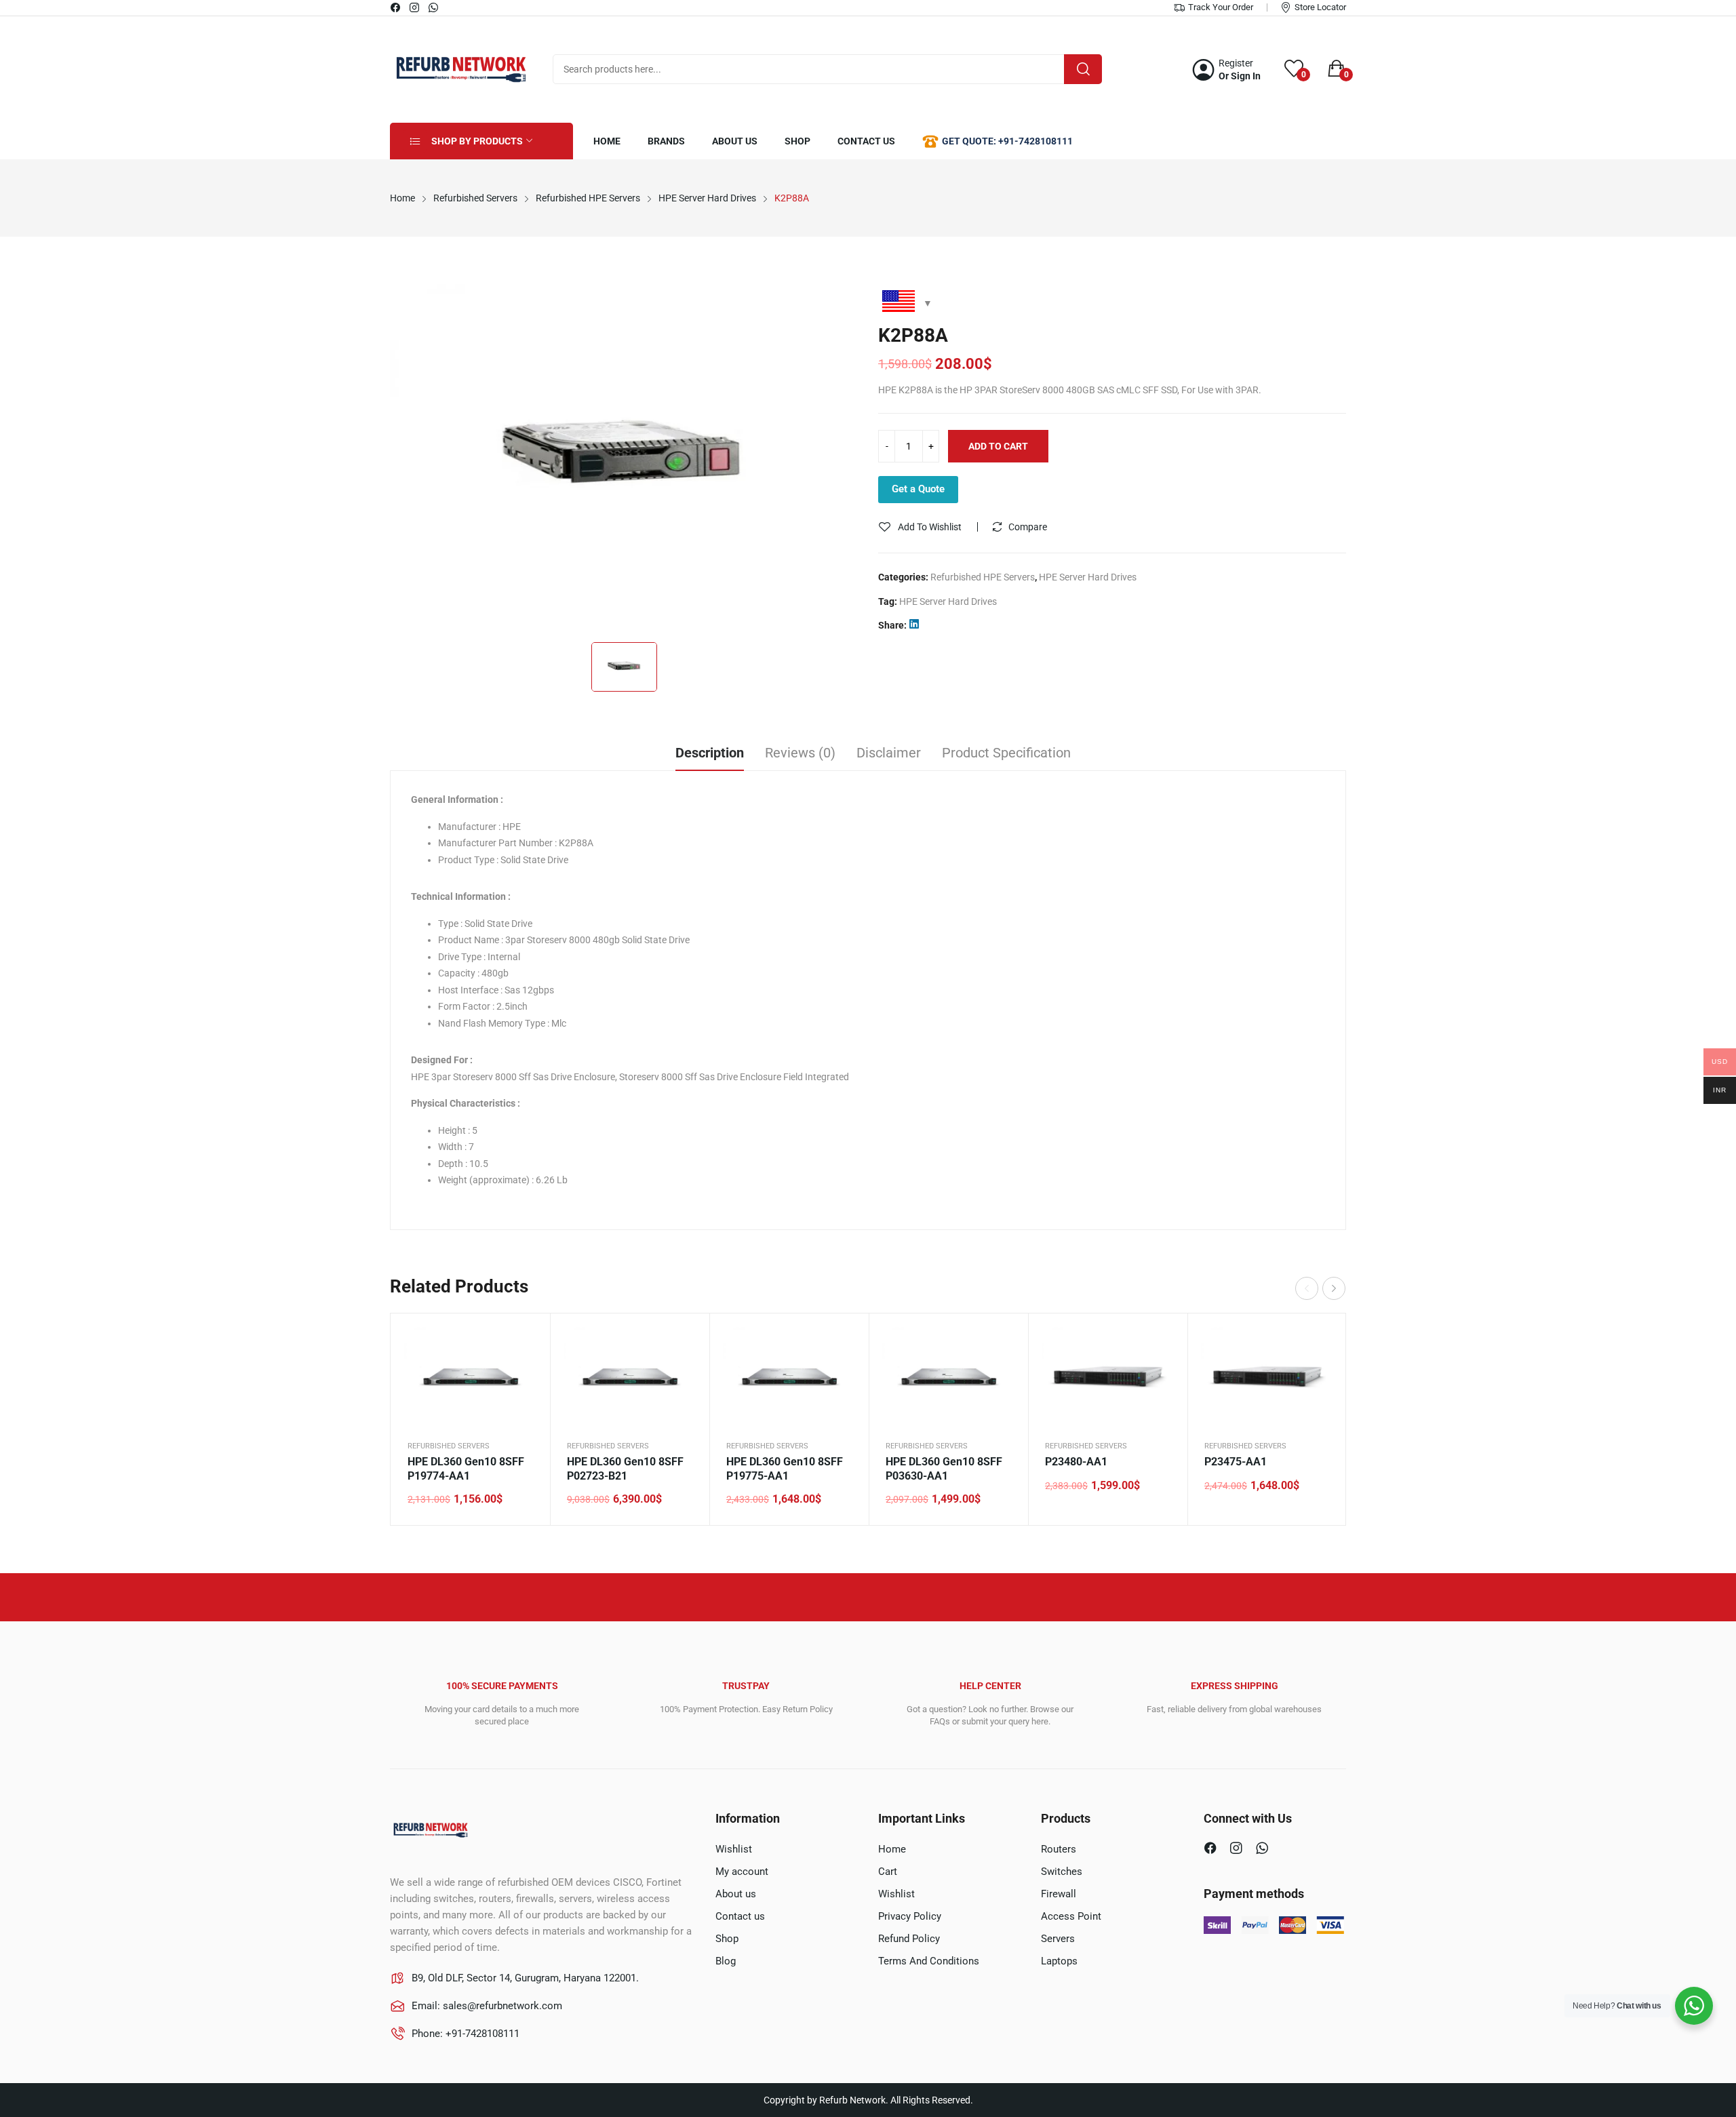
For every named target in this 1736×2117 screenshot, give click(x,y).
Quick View (523, 1341)
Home (892, 1849)
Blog (726, 1961)
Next (1334, 1288)
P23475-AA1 (1236, 1462)
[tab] (710, 755)
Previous (1307, 1288)
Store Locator (1320, 7)
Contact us (740, 1916)
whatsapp (434, 7)
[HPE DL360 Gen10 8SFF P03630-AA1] (948, 1377)
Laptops (1059, 1961)
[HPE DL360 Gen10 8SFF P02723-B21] (630, 1377)
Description (710, 753)
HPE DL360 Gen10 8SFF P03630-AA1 (944, 1469)
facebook (396, 7)
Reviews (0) (800, 753)
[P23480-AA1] (1108, 1377)
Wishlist (734, 1849)
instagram (415, 7)
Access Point (1071, 1916)
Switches (1062, 1872)
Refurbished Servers (449, 1446)
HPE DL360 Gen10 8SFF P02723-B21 (625, 1469)
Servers (1058, 1939)
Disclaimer (889, 753)
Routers (1059, 1849)
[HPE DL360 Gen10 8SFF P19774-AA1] (470, 1377)
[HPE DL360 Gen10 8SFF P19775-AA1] (789, 1377)
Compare (1028, 527)
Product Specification (1006, 753)
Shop (727, 1939)
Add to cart (998, 446)
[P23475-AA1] (1267, 1377)
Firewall (1059, 1894)
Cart (888, 1872)
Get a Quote (918, 489)
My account (742, 1872)
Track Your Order (1221, 7)
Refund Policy (909, 1939)
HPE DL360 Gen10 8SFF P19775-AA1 (785, 1469)
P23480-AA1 (1076, 1462)
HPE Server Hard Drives (1088, 577)
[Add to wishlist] (523, 1374)
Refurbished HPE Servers (983, 577)
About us (736, 1894)
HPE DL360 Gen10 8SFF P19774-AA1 (466, 1469)
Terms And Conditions (929, 1961)
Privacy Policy (910, 1916)
